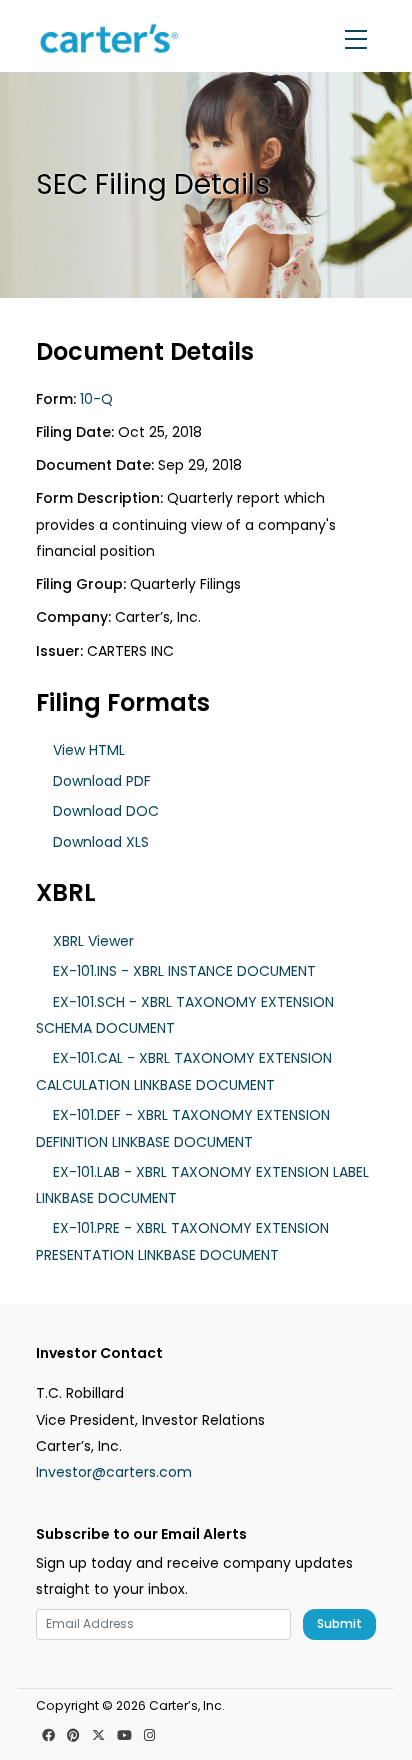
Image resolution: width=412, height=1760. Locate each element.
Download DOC (106, 811)
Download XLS (101, 842)
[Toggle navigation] (356, 39)
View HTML (89, 750)
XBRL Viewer (93, 941)
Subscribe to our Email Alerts (141, 1534)
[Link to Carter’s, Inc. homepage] (111, 39)
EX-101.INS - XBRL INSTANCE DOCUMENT (184, 971)
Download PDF (102, 781)
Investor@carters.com (114, 1472)
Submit (339, 1623)
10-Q (96, 399)
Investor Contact (99, 1353)
